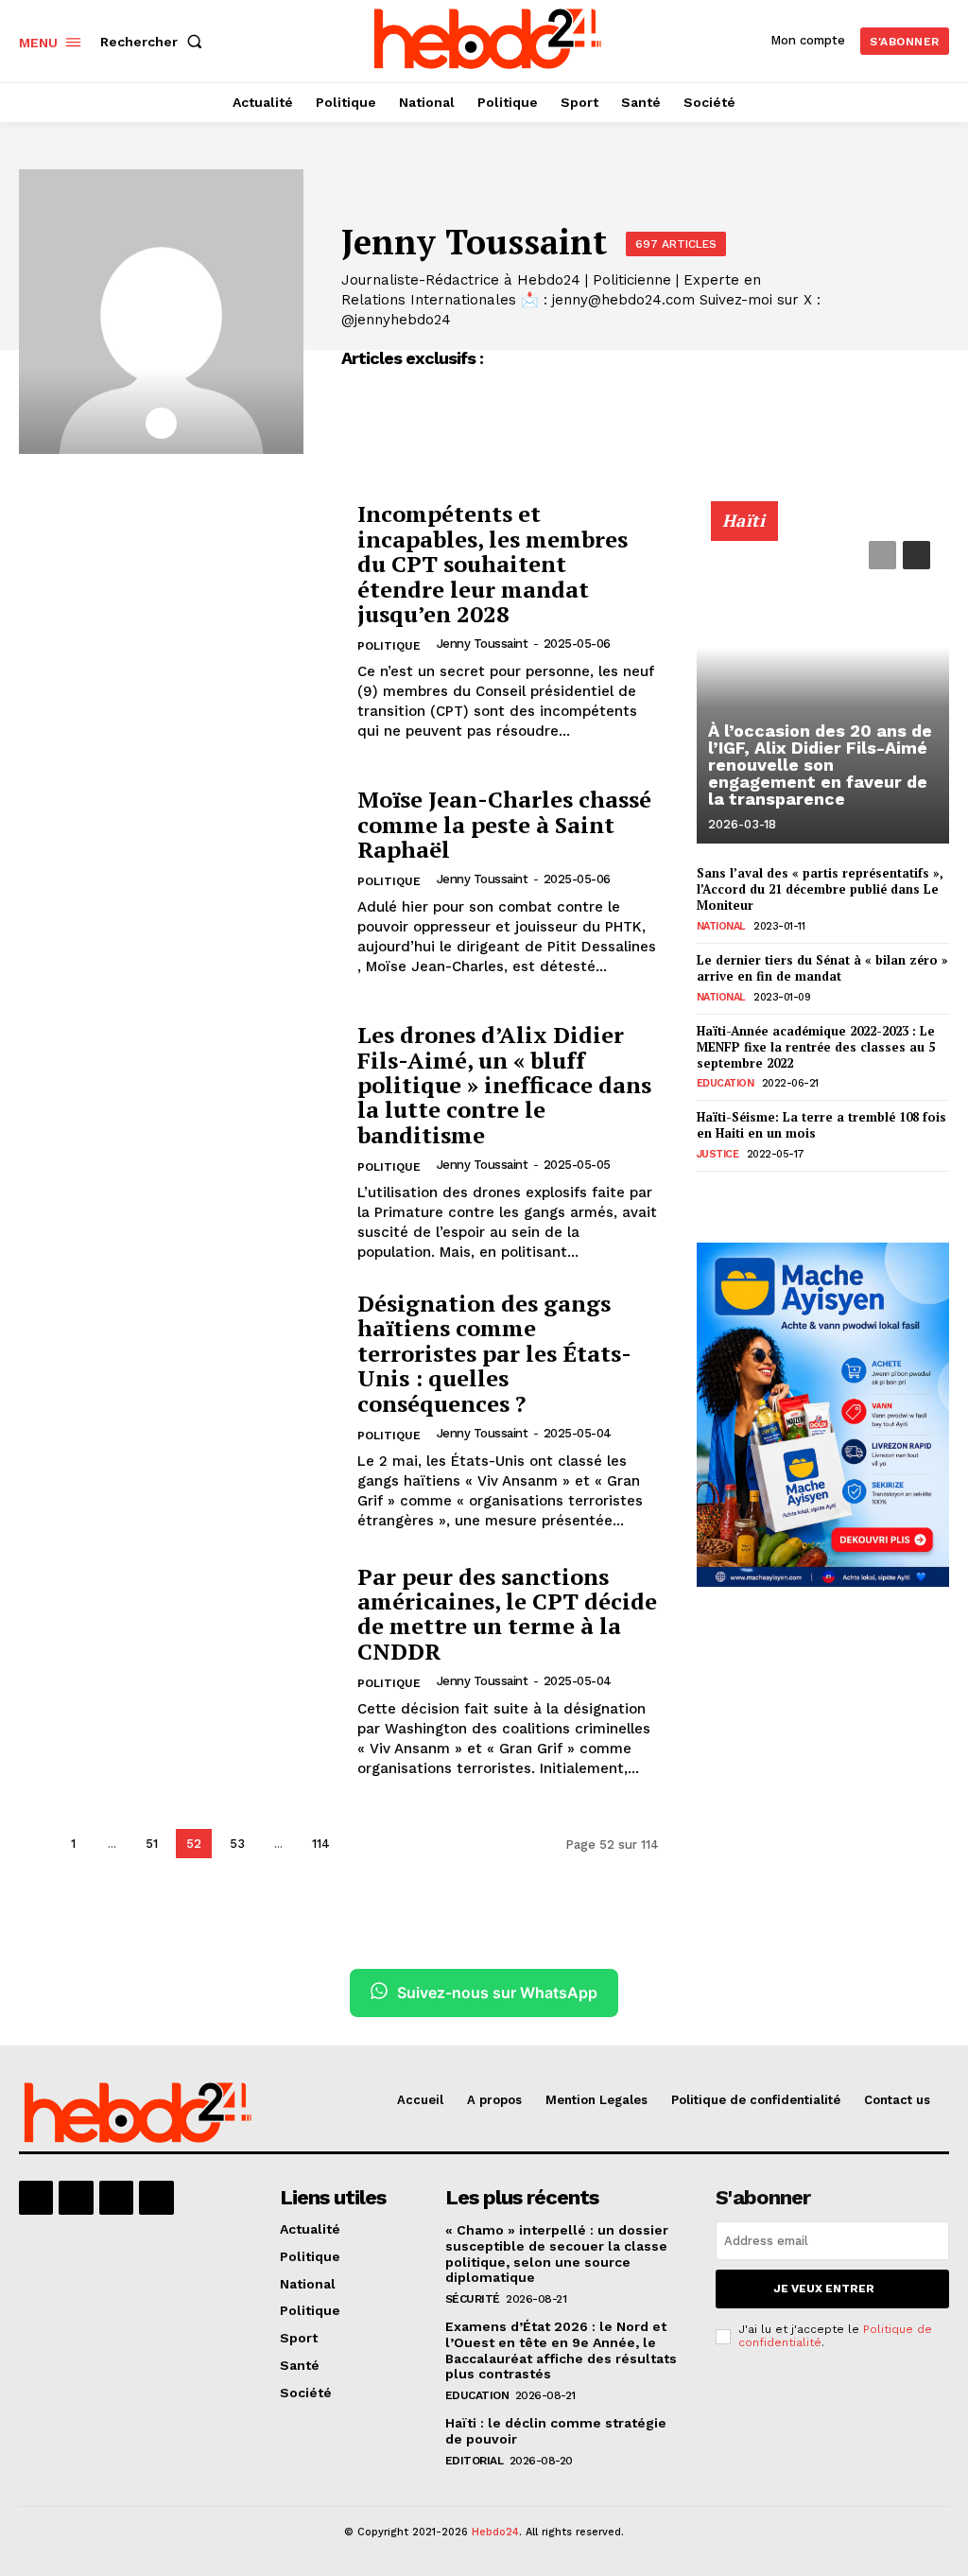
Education (726, 1083)
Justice (718, 1154)
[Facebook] (36, 2198)
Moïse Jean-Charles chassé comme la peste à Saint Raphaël (504, 824)
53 (237, 1844)
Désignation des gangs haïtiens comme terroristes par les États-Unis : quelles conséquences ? (494, 1353)
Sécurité (473, 2299)
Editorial (475, 2461)
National (721, 926)
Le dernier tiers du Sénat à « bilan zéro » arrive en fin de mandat (822, 968)
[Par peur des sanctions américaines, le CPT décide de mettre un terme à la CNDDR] (179, 1671)
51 (152, 1844)
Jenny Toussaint (483, 644)
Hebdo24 (495, 2532)
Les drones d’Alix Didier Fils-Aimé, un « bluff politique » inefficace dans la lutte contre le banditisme (504, 1085)
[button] (155, 42)
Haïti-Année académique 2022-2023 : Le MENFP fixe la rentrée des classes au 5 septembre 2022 (816, 1047)
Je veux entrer (824, 2289)
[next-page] (363, 1844)
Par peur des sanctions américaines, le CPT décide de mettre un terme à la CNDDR (507, 1614)
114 (321, 1844)
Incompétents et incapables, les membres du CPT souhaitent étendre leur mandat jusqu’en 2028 (493, 564)
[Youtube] (156, 2198)
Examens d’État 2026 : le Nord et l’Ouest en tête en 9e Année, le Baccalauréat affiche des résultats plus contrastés (561, 2350)
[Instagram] (76, 2198)
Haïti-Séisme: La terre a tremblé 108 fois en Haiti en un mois (821, 1125)
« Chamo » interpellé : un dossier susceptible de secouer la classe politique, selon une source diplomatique (557, 2254)
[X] (161, 423)
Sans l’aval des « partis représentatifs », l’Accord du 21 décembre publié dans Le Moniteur (820, 889)
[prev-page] (35, 1844)
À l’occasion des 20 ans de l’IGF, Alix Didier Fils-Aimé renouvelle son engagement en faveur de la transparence (820, 765)
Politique (389, 646)
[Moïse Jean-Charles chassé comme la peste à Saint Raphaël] (179, 882)
